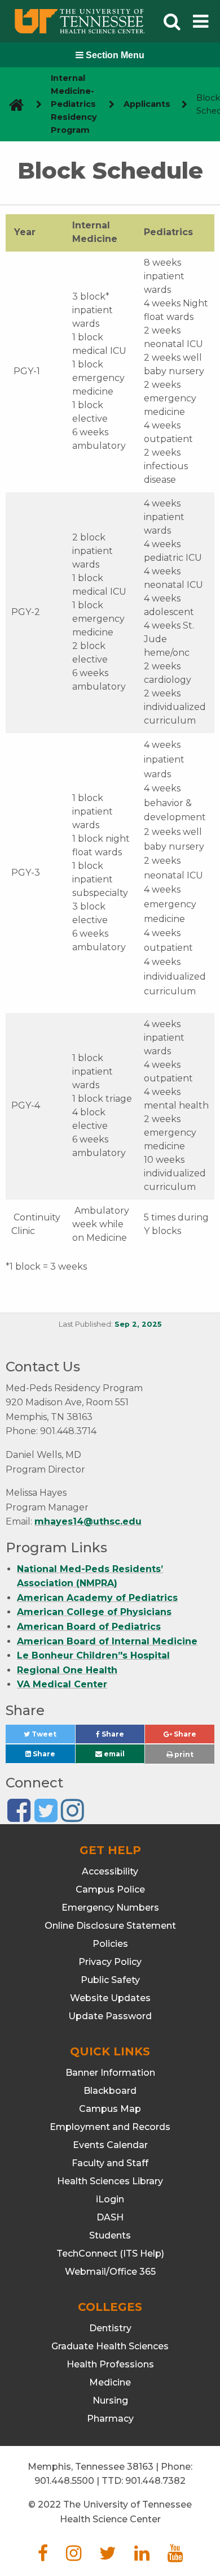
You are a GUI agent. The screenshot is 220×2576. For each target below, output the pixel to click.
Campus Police (110, 1889)
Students (110, 2235)
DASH (110, 2217)
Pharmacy (110, 2419)
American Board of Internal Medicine (107, 1641)
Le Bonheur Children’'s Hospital (93, 1655)
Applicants (147, 104)
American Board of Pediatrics (89, 1627)
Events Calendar (110, 2145)
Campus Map (110, 2109)
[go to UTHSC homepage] (12, 104)
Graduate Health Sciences (110, 2346)
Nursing (110, 2400)
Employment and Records (110, 2127)
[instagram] (74, 2556)
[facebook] (43, 2556)
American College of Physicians (94, 1612)
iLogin (110, 2199)
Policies (110, 1944)
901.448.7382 (155, 2481)
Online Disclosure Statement (110, 1926)
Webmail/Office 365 (110, 2272)
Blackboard (110, 2091)
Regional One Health (67, 1670)
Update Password (110, 2016)
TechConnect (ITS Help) (110, 2254)
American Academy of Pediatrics (97, 1598)
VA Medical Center (62, 1684)
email (113, 1754)
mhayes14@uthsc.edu (88, 1521)
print (183, 1754)
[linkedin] (142, 2556)
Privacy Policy (110, 1962)
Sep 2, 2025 (138, 1324)
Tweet (52, 1737)
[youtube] (175, 2556)
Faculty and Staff (110, 2163)
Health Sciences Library (110, 2181)
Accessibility (110, 1871)
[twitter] (108, 2556)
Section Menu (114, 55)
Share (122, 1737)
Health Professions (110, 2364)
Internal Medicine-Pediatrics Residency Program (74, 104)
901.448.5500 (64, 2481)
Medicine (110, 2382)
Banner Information (110, 2073)
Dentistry (110, 2328)
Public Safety (110, 1980)
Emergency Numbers (110, 1908)
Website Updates (110, 1998)
